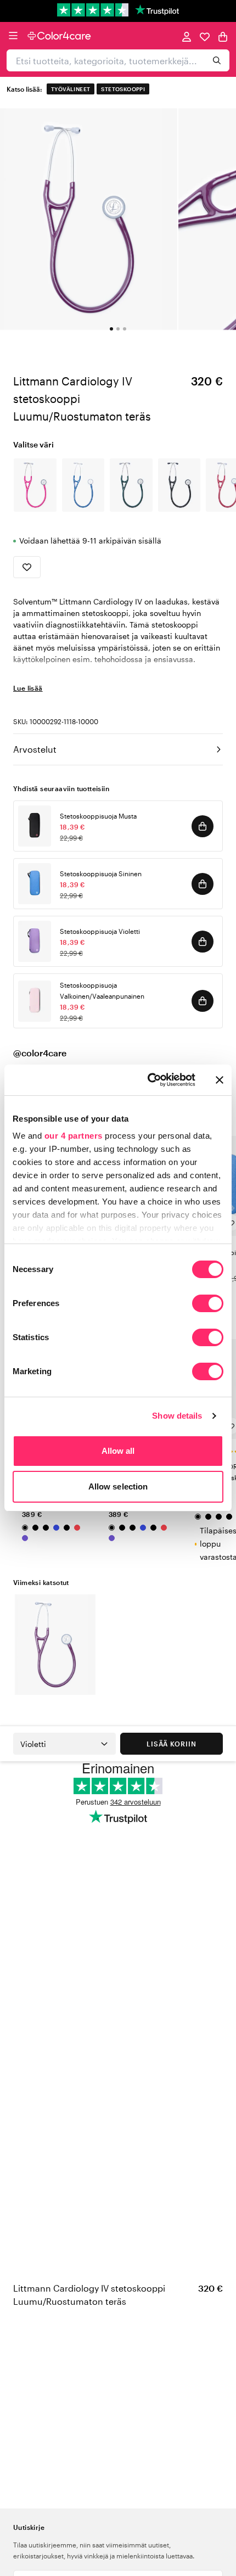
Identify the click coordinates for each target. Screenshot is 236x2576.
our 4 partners (74, 1136)
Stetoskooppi (123, 89)
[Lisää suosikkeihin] (27, 567)
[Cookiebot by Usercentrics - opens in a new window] (148, 1080)
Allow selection (118, 1486)
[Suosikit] (205, 36)
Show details (177, 1416)
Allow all (118, 1451)
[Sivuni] (187, 36)
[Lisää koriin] (203, 826)
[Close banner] (220, 1080)
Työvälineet (71, 89)
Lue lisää (28, 688)
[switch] (208, 1304)
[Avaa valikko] (13, 36)
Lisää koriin (172, 1744)
